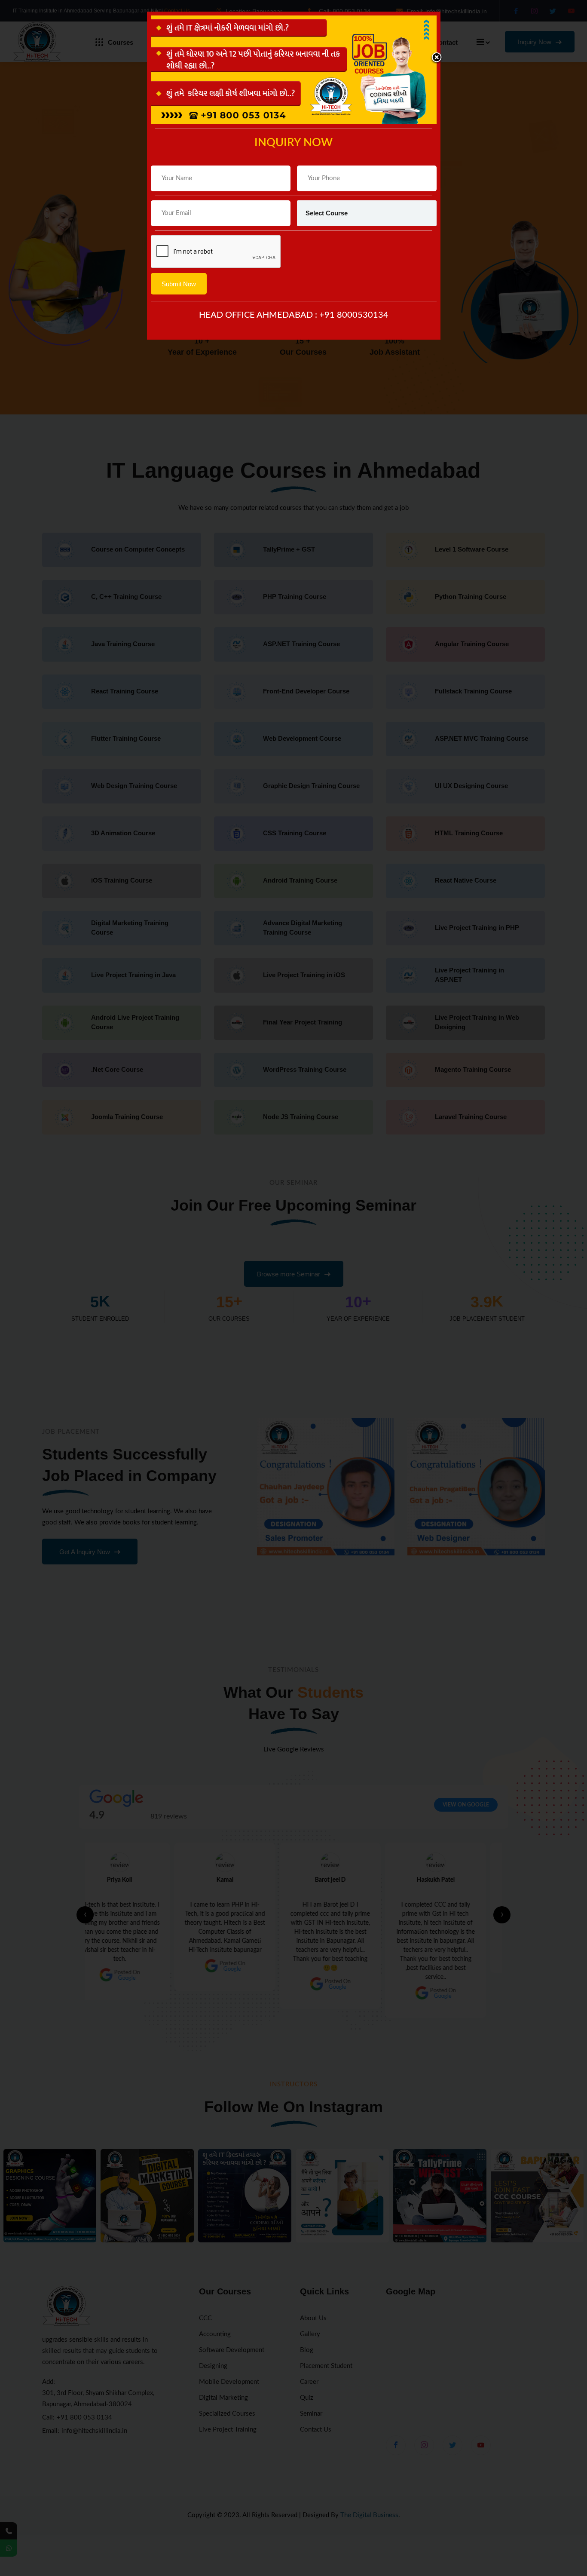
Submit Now (179, 284)
